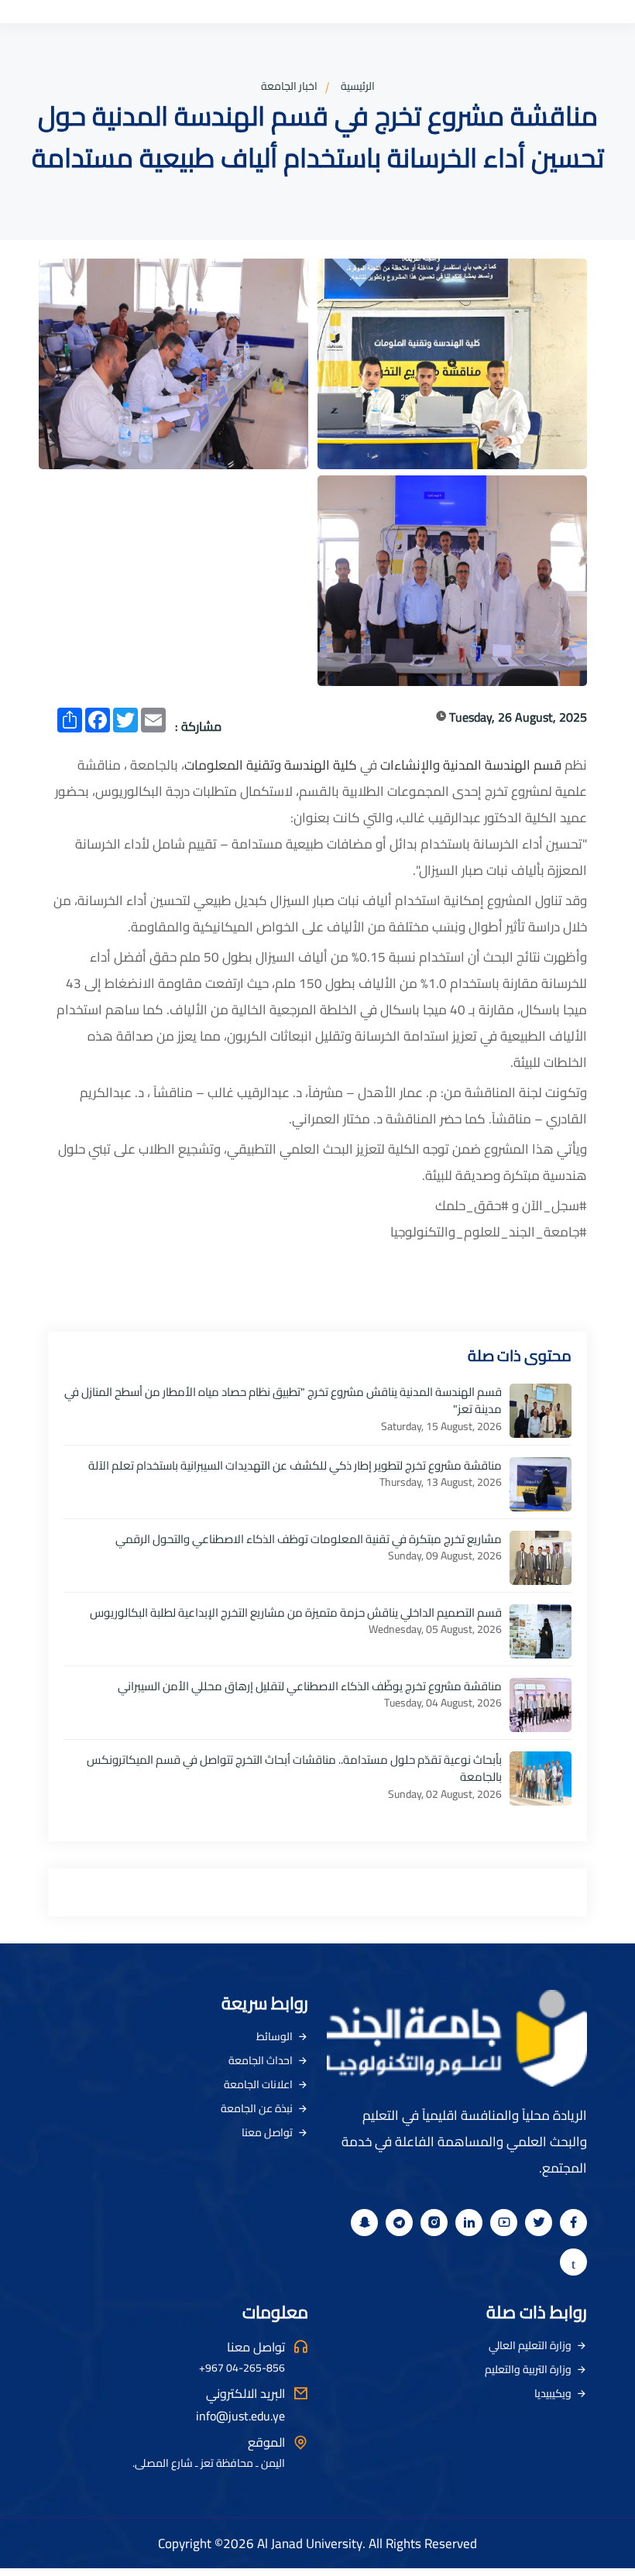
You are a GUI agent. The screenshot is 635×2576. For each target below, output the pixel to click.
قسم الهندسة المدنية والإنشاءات (471, 765)
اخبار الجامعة (289, 86)
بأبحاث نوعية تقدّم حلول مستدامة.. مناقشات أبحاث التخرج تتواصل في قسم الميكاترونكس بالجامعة (294, 1768)
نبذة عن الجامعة (257, 2108)
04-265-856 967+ (242, 2368)
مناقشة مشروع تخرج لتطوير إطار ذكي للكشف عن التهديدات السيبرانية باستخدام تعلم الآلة (295, 1465)
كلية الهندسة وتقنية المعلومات (271, 765)
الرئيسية (358, 86)
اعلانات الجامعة (258, 2084)
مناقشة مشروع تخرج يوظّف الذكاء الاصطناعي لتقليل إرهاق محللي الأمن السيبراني (310, 1686)
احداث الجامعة (261, 2060)
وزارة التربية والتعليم (528, 2369)
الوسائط (275, 2036)
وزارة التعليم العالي (530, 2345)
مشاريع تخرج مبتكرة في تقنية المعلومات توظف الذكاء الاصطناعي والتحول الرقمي (309, 1539)
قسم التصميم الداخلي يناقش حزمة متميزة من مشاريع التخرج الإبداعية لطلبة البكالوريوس (296, 1612)
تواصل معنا (267, 2132)
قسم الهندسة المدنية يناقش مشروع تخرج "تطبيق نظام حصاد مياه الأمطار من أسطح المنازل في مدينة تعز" (283, 1401)
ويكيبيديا (553, 2393)
